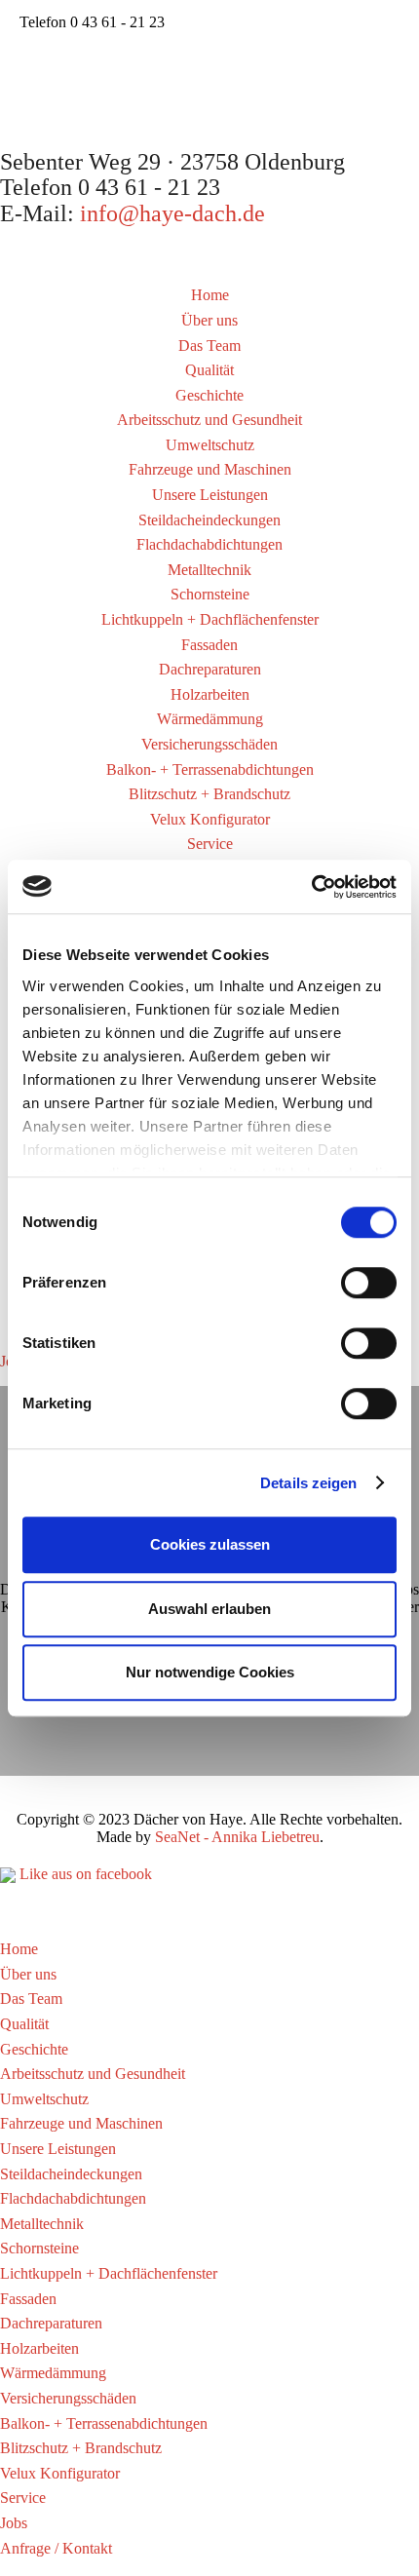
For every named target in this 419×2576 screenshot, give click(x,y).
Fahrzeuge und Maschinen (210, 469)
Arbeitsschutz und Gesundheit (209, 420)
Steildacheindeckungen (209, 520)
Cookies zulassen (210, 1544)
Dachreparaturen (210, 669)
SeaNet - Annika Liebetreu (237, 1837)
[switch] (369, 1283)
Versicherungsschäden (209, 744)
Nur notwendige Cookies (210, 1672)
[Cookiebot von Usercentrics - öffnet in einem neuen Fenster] (311, 887)
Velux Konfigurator (210, 819)
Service (210, 844)
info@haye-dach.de (172, 213)
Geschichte (209, 395)
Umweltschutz (210, 445)
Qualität (209, 370)
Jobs (14, 2523)
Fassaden (209, 645)
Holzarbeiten (210, 694)
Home (210, 295)
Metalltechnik (209, 570)
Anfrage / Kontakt (56, 2548)
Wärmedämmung (210, 719)
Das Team (209, 346)
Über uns (209, 320)
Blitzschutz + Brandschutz (209, 794)
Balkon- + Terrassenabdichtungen (210, 769)
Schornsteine (210, 594)
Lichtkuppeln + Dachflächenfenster (210, 619)
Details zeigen (308, 1483)
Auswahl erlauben (209, 1609)
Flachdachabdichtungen (209, 544)
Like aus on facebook (84, 1874)
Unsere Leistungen (210, 495)
